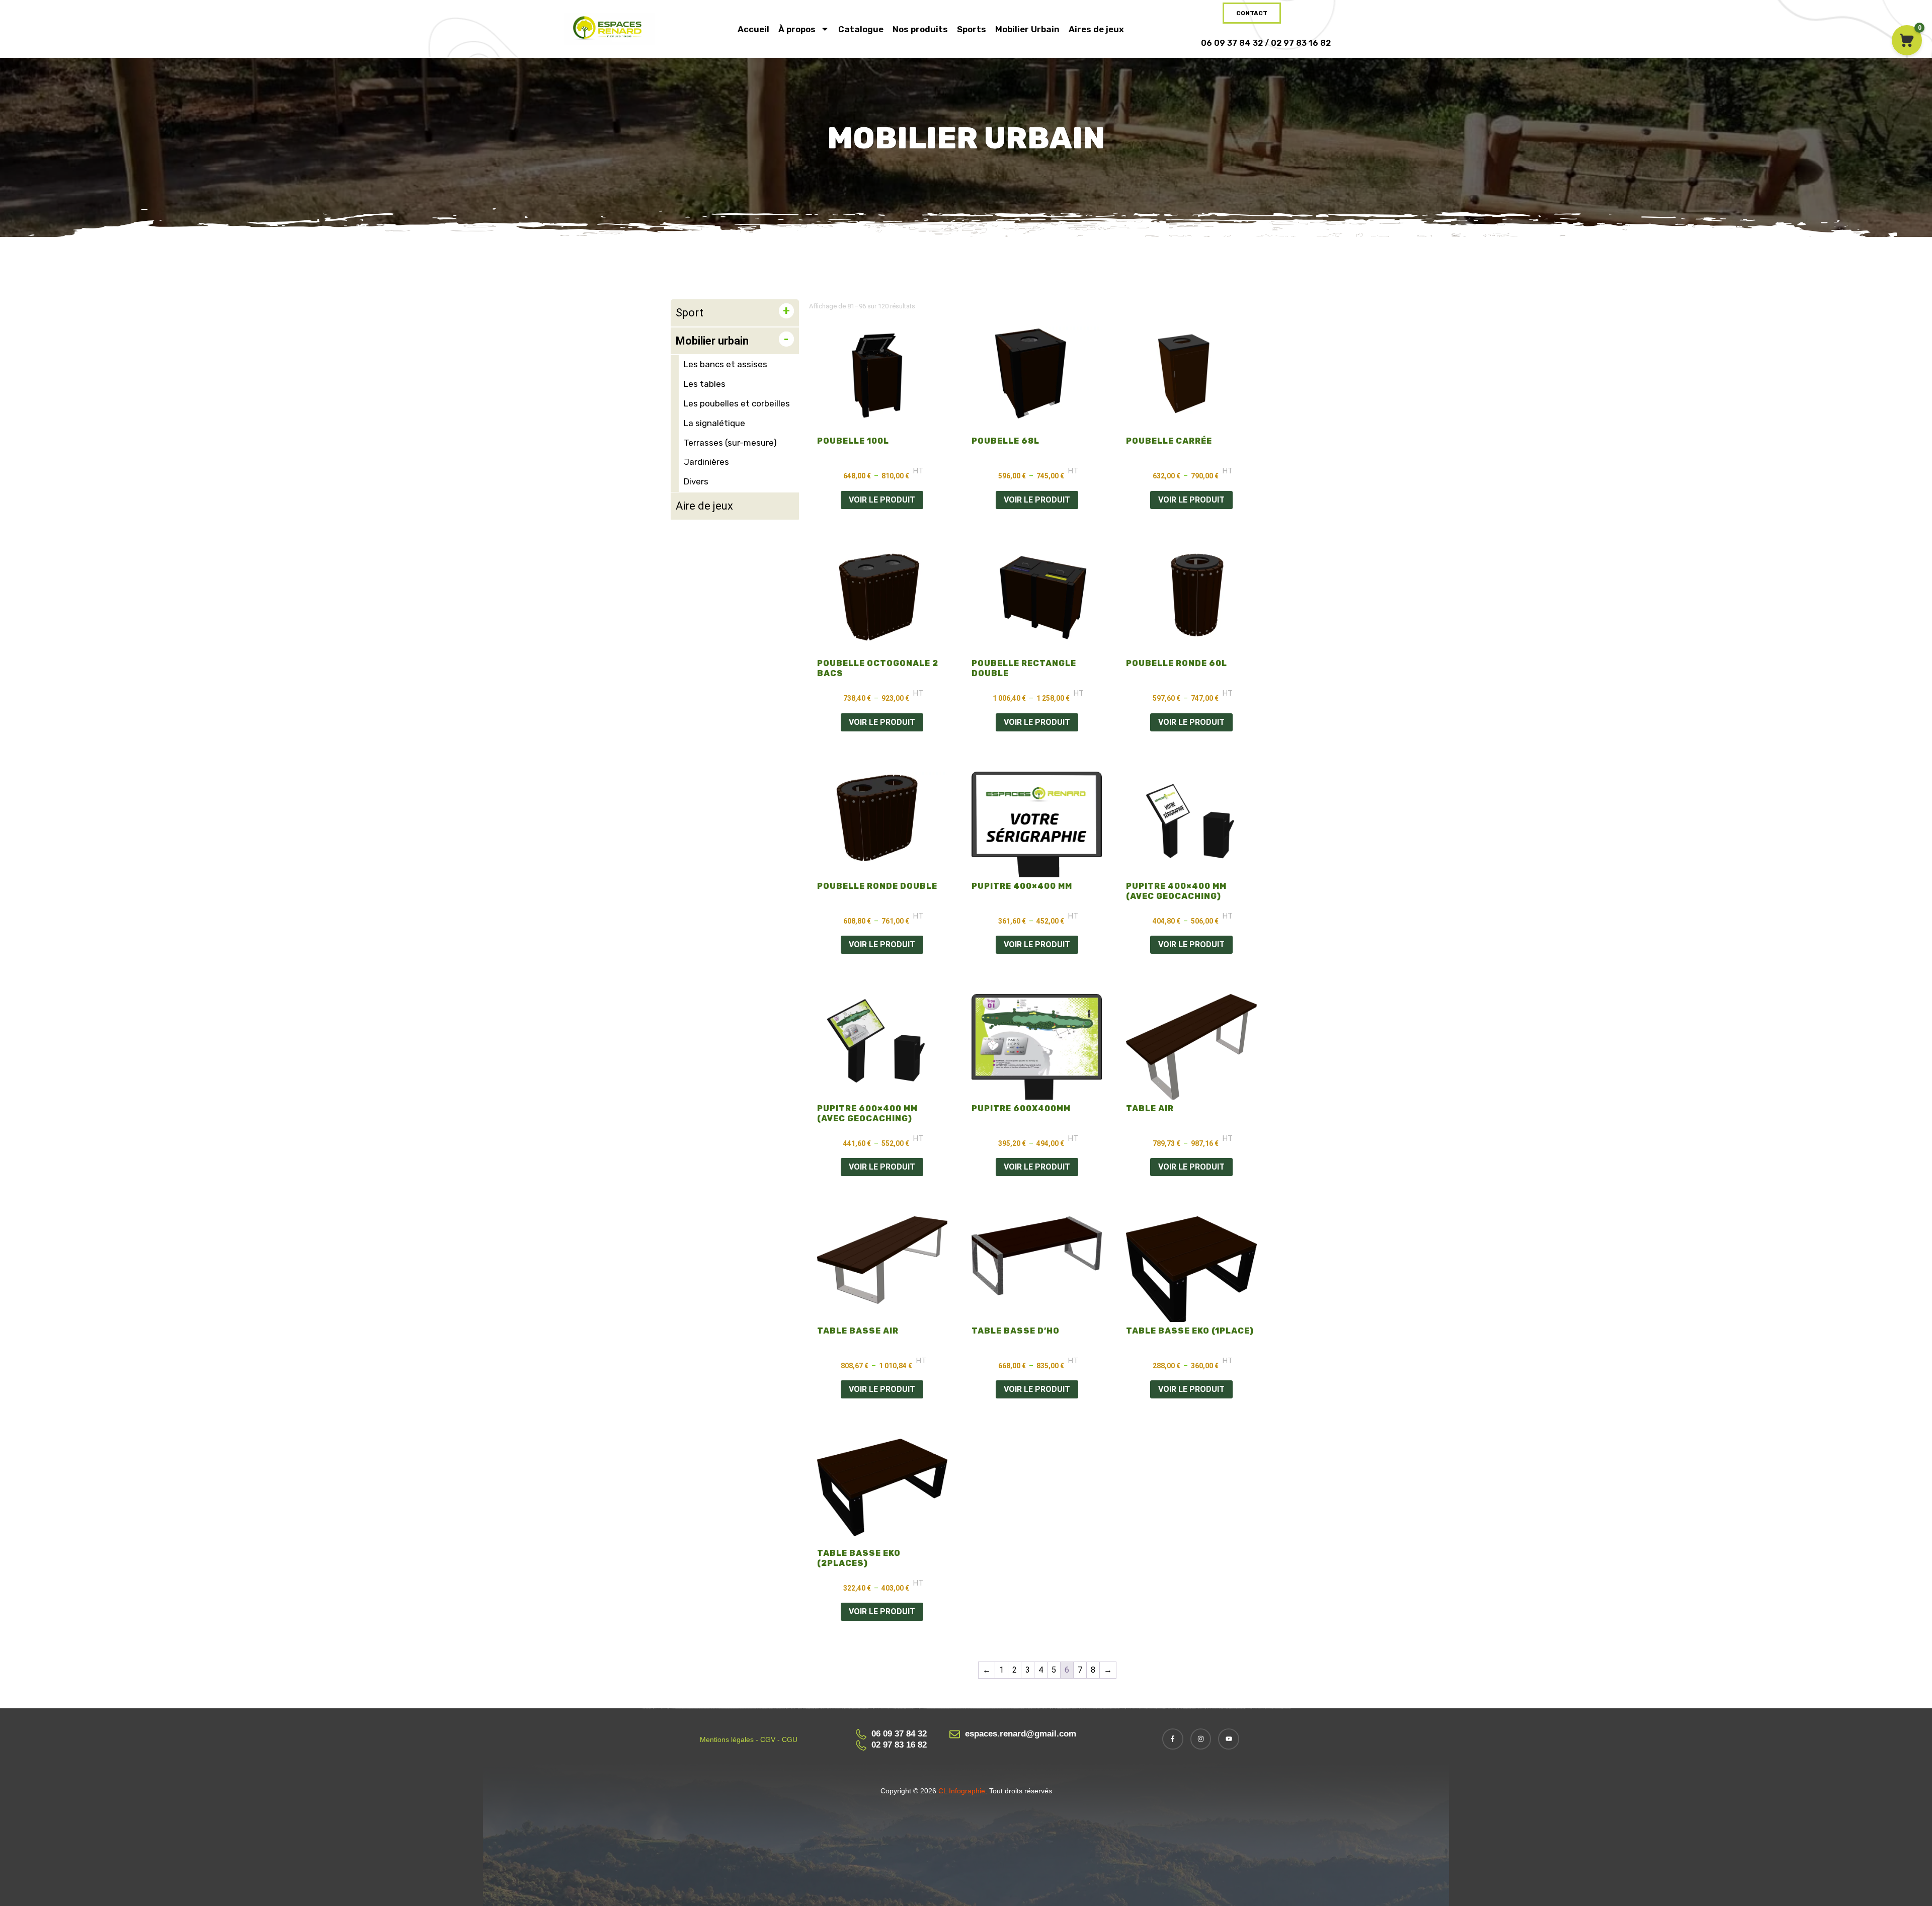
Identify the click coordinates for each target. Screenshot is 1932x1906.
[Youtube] (1229, 1739)
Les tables (705, 384)
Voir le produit (882, 500)
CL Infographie (961, 1791)
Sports (972, 29)
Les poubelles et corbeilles (737, 403)
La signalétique (714, 423)
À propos (797, 29)
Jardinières (706, 462)
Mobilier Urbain (1027, 29)
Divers (696, 481)
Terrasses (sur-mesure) (730, 443)
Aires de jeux (1096, 29)
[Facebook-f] (1173, 1739)
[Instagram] (1201, 1739)
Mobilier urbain (712, 341)
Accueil (753, 29)
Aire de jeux (704, 506)
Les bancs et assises (726, 364)
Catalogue (861, 29)
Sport (690, 313)
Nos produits (920, 29)
